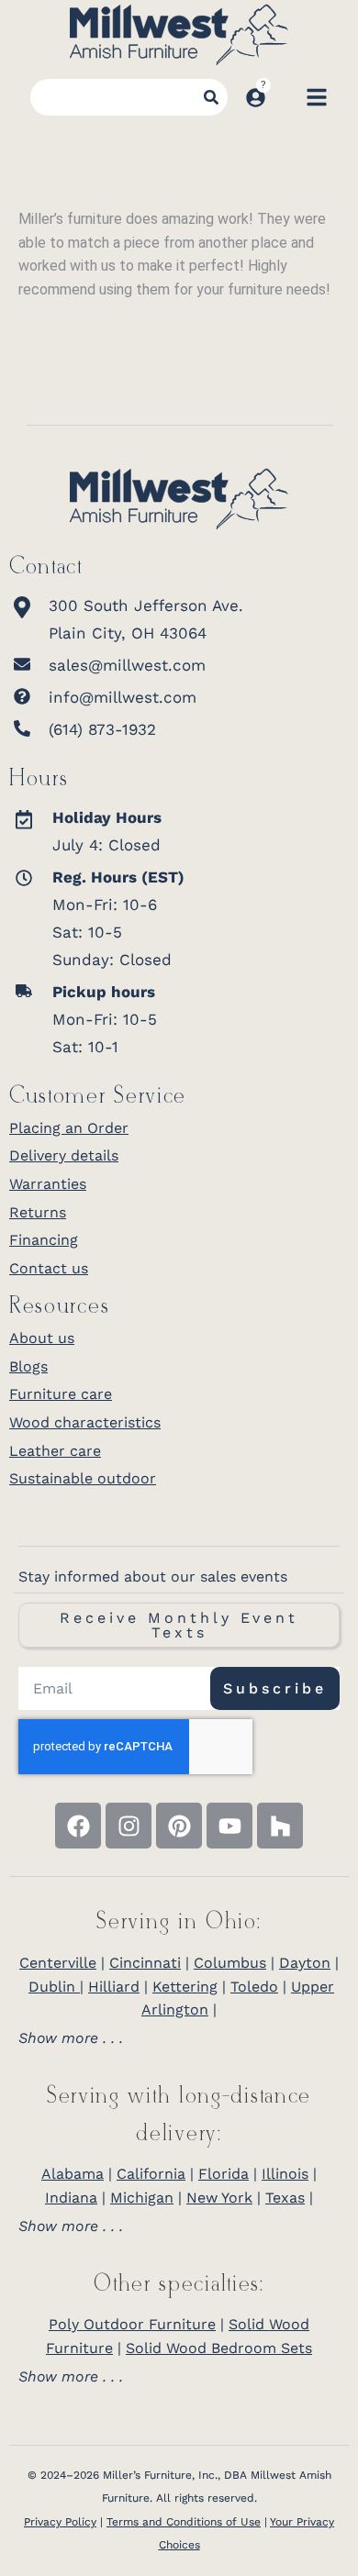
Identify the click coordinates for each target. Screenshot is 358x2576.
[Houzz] (280, 1826)
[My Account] (256, 98)
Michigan (142, 2198)
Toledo (254, 1987)
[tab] (179, 2038)
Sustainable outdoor (83, 1478)
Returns (38, 1212)
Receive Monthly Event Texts (179, 1625)
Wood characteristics (85, 1422)
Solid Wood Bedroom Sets (219, 2348)
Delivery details (64, 1155)
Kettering (185, 1987)
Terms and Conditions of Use (184, 2522)
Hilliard (114, 1987)
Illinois (285, 2174)
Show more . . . (71, 2038)
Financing (44, 1240)
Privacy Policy (60, 2522)
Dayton (305, 1963)
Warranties (48, 1184)
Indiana (71, 2198)
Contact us (49, 1268)
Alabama (73, 2174)
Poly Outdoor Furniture (132, 2324)
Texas (285, 2198)
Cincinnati (145, 1963)
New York (219, 2198)
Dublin (54, 1987)
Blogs (28, 1366)
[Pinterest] (179, 1826)
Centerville (58, 1963)
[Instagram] (129, 1826)
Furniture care (61, 1394)
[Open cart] (285, 97)
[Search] (211, 97)
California (151, 2174)
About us (42, 1338)
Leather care (55, 1451)
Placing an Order (69, 1128)
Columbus (230, 1963)
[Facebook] (78, 1826)
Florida (224, 2174)
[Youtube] (229, 1826)
